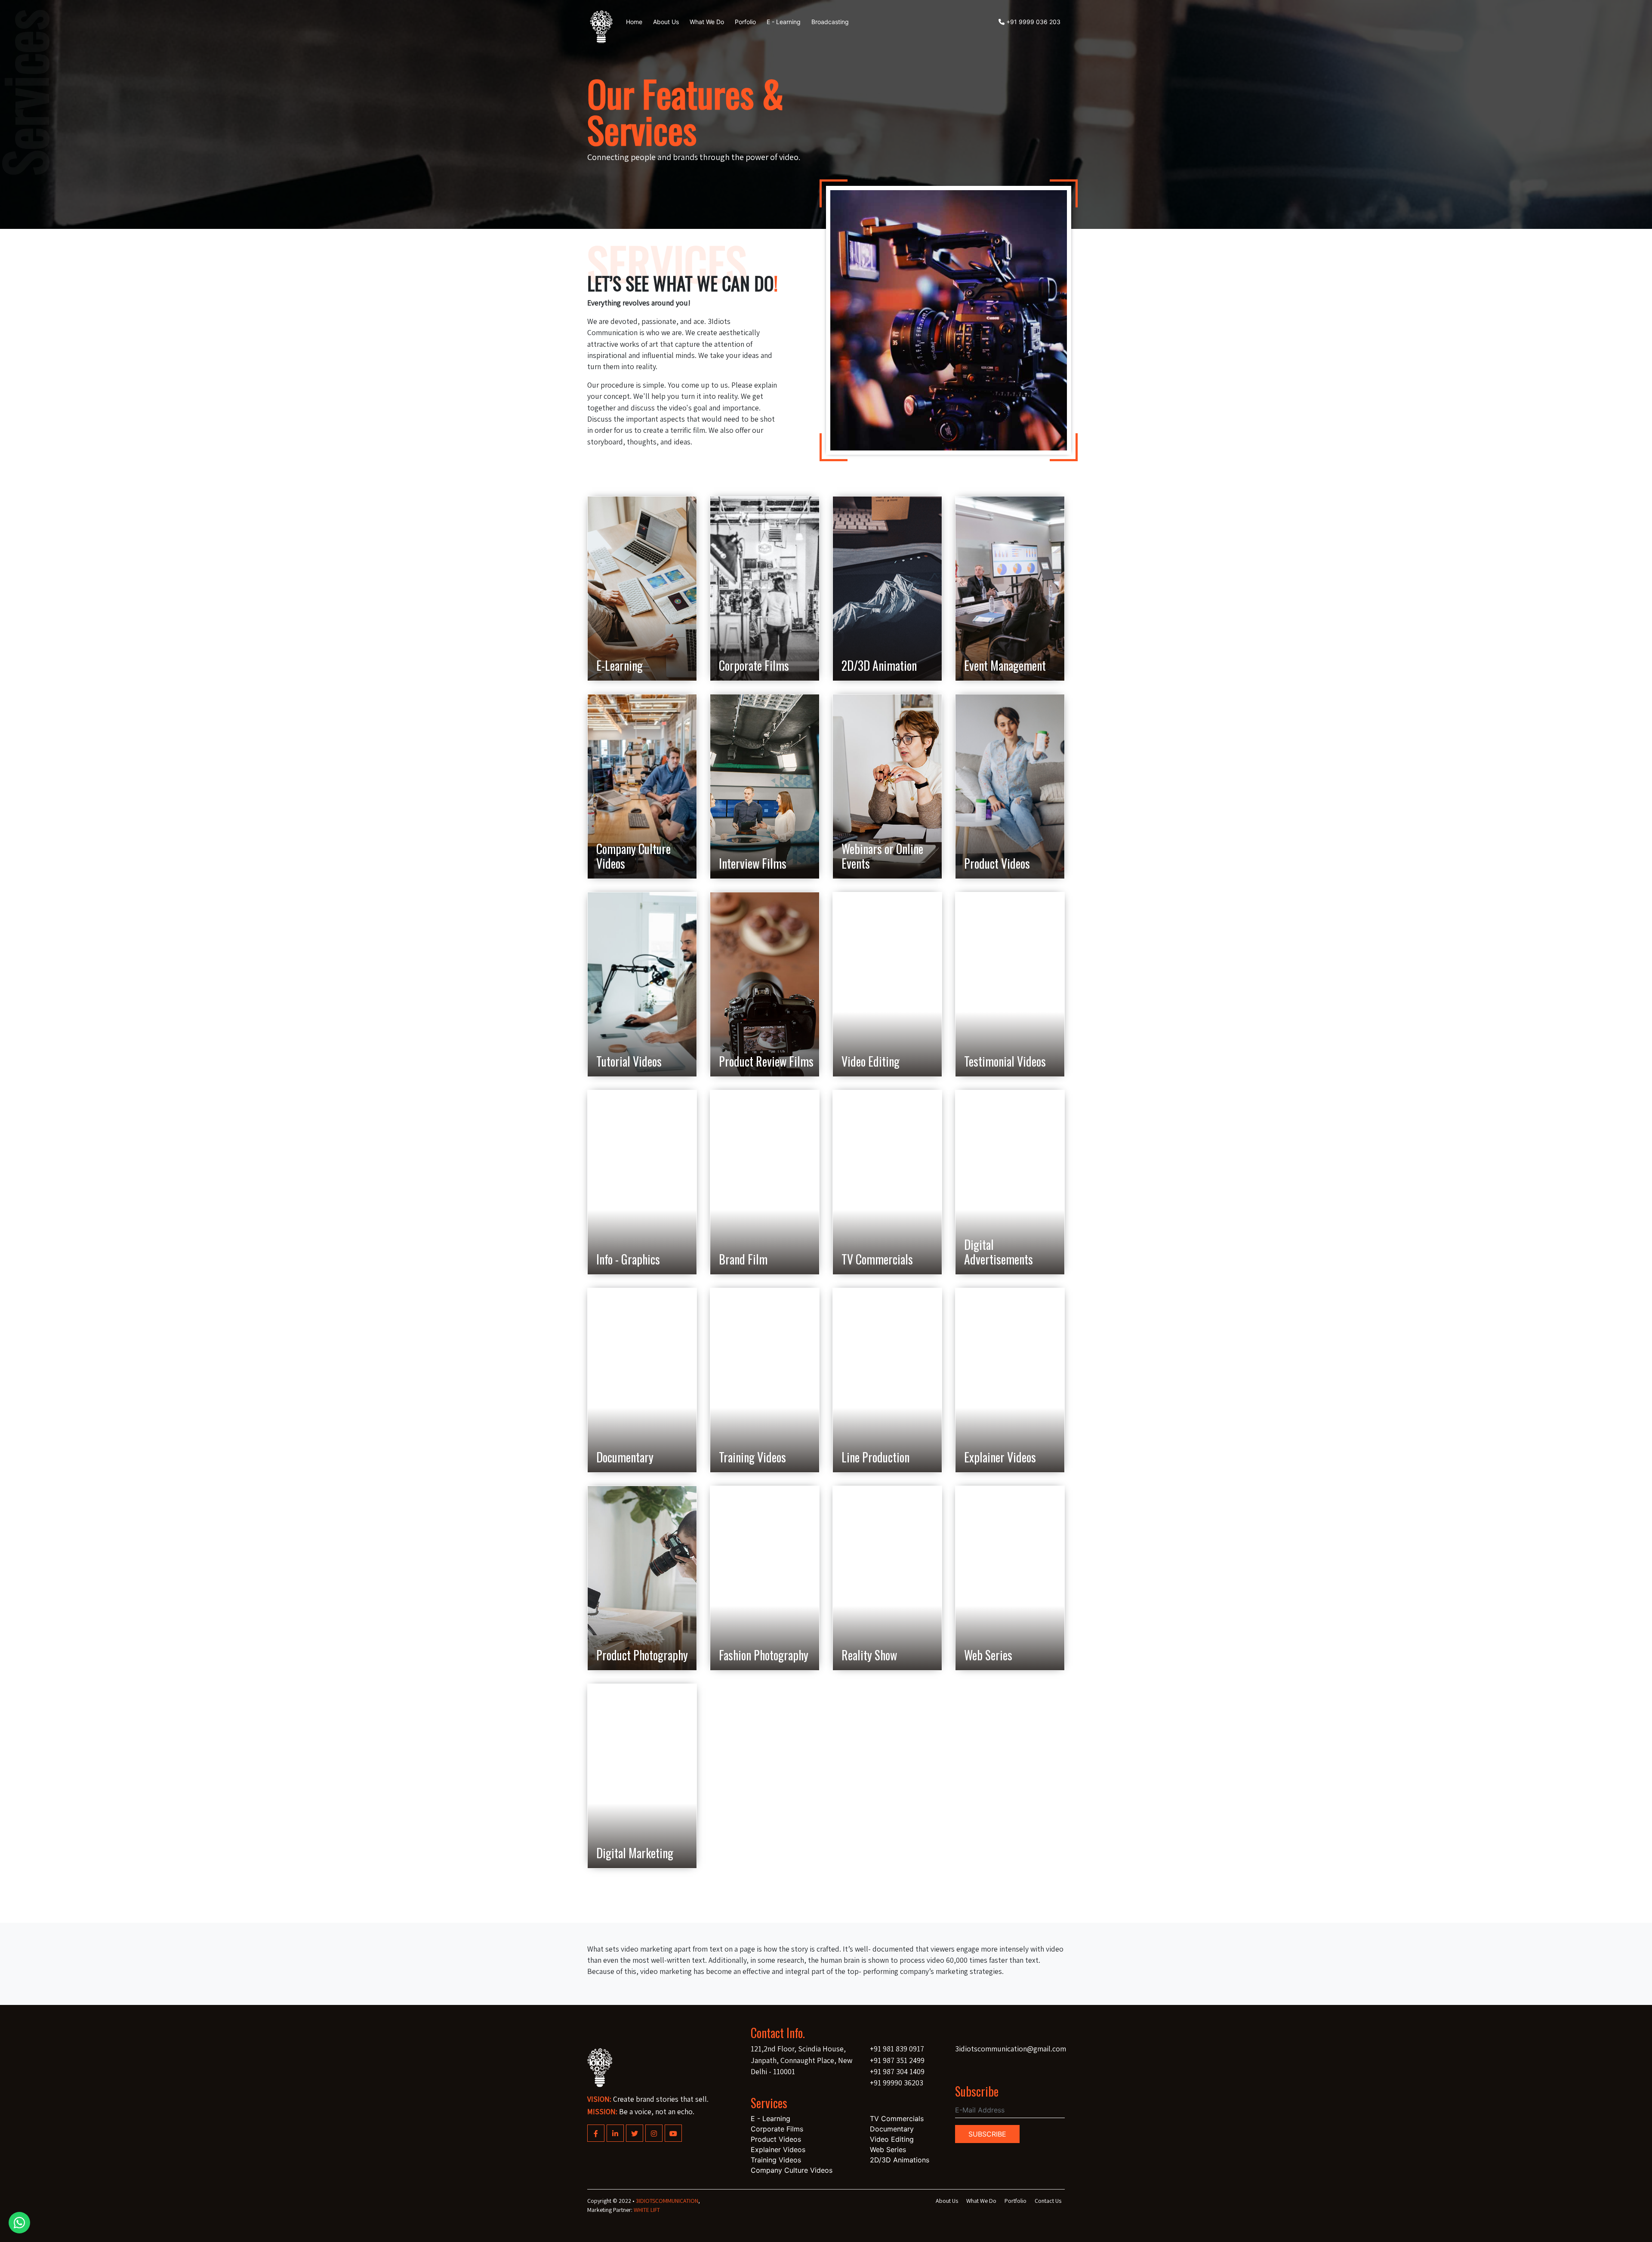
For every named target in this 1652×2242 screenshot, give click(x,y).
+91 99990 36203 (897, 2083)
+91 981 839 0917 (897, 2049)
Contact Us (1048, 2201)
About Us (947, 2201)
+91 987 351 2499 (897, 2060)
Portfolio (1016, 2201)
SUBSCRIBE (987, 2134)
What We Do (981, 2201)
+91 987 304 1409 (897, 2071)
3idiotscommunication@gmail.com (1011, 2049)
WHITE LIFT (647, 2210)
